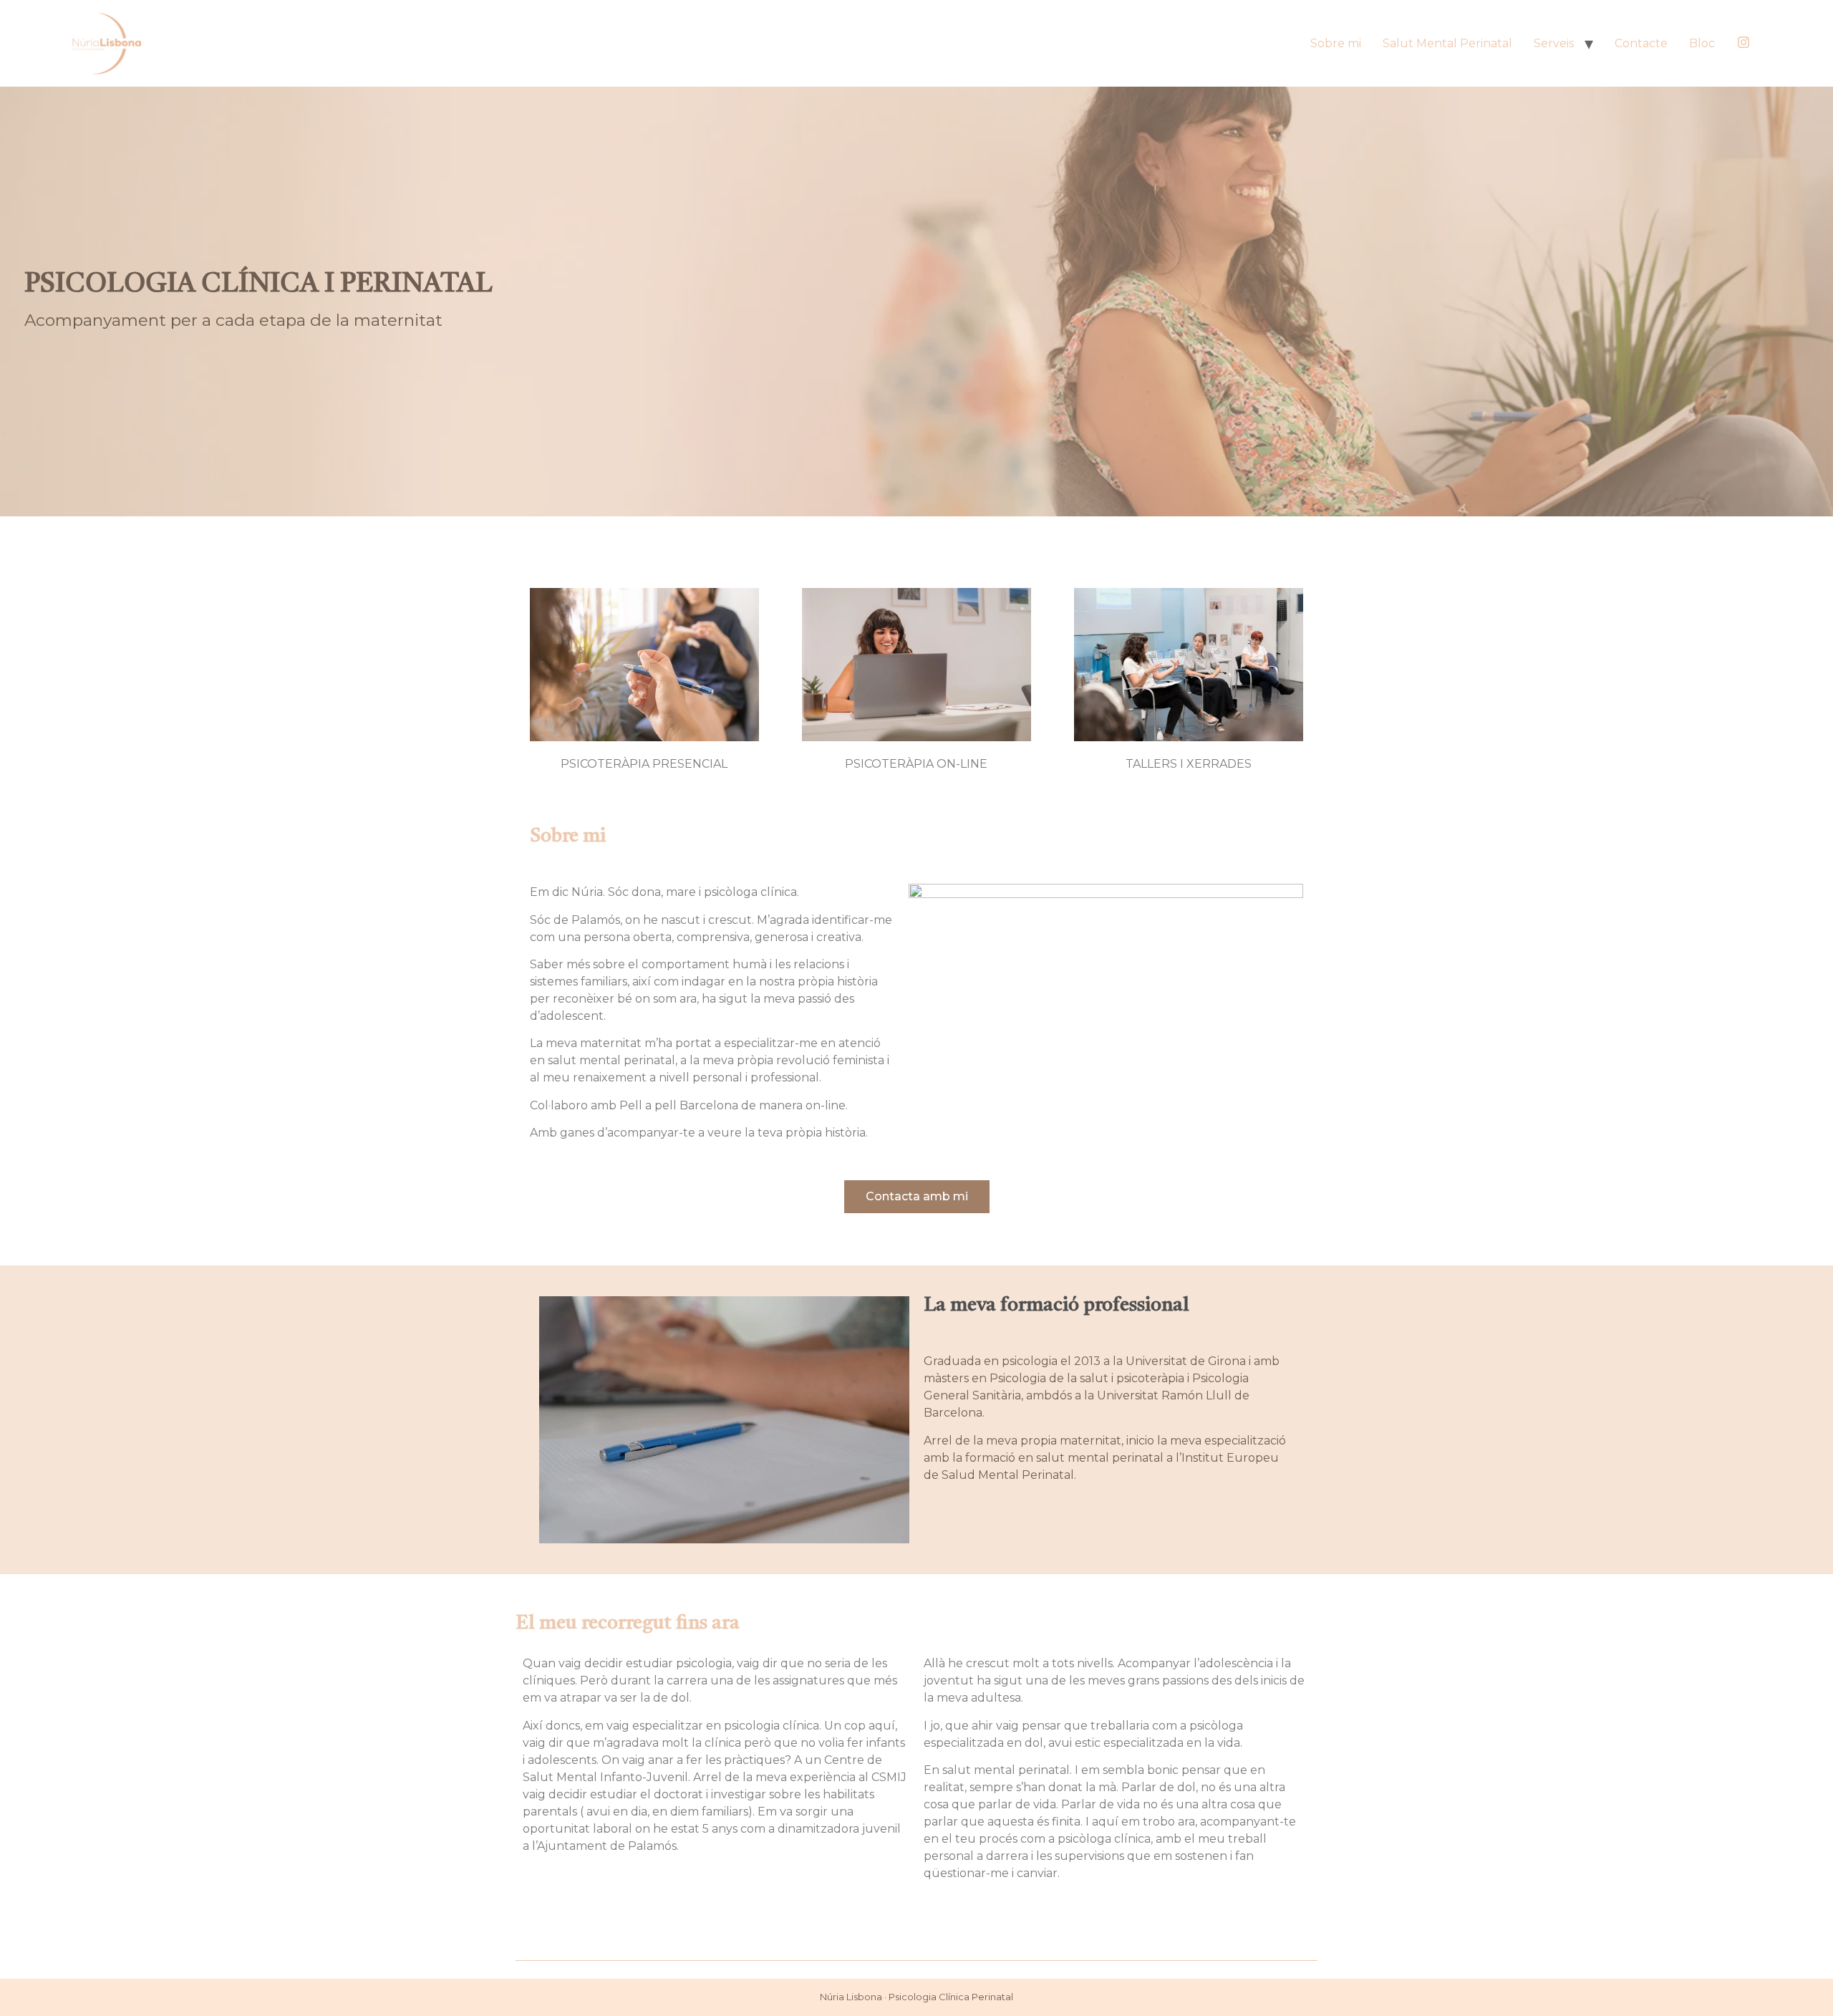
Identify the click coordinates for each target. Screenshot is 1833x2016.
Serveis (1554, 43)
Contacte (1641, 43)
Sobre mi (1336, 43)
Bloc (1702, 43)
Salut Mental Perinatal (1447, 43)
